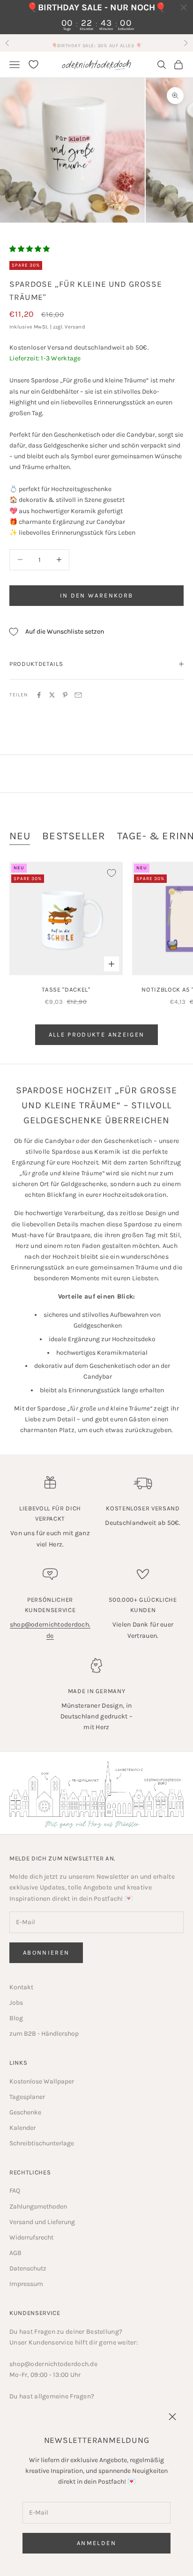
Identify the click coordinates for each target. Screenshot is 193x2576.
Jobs (16, 2003)
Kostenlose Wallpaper (42, 2081)
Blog (16, 2018)
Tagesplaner (27, 2097)
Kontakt (21, 1987)
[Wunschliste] (33, 64)
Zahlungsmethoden (38, 2206)
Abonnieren (46, 1953)
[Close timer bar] (184, 7)
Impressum (26, 2284)
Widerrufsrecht (31, 2237)
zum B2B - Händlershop (44, 2034)
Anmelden (96, 2543)
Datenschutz (28, 2268)
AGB (15, 2253)
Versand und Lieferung (42, 2222)
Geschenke (25, 2112)
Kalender (22, 2128)
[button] (30, 249)
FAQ (15, 2191)
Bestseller (74, 836)
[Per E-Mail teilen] (78, 695)
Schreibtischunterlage (42, 2143)
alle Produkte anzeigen (96, 1034)
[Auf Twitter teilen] (52, 695)
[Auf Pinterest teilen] (65, 695)
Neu (20, 836)
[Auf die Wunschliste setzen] (111, 873)
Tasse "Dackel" (66, 989)
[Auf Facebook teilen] (39, 695)
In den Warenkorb (96, 595)
